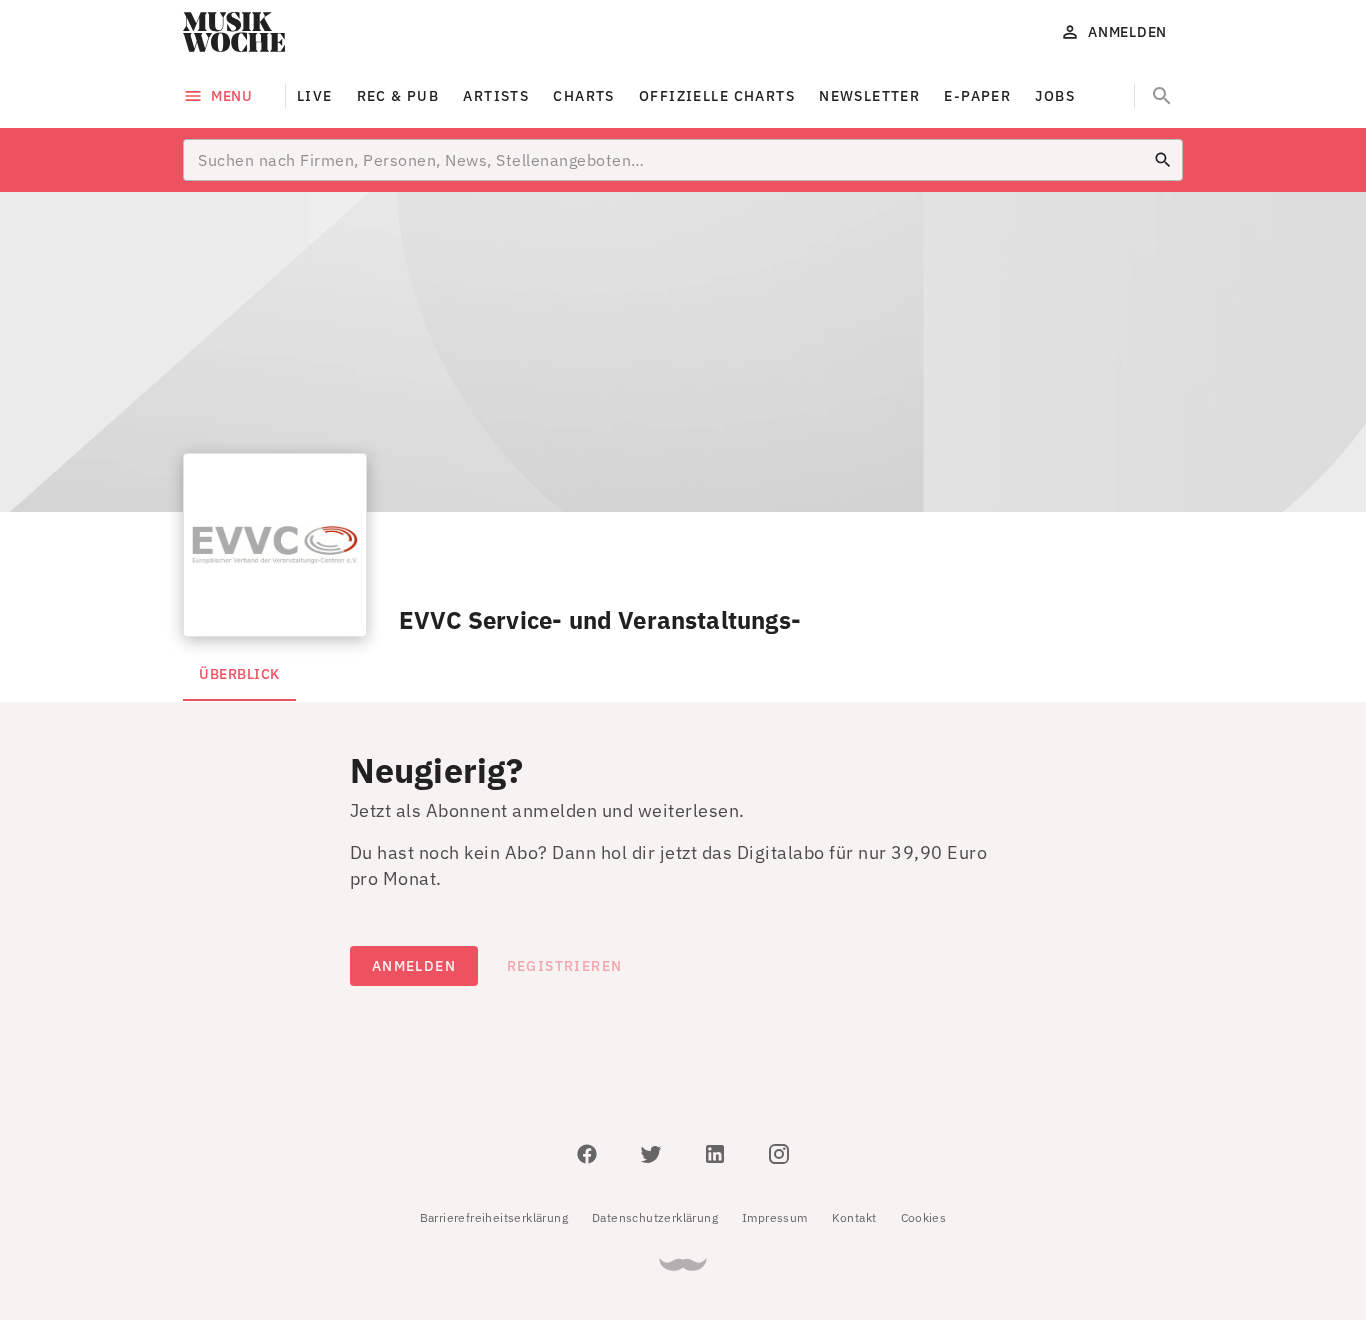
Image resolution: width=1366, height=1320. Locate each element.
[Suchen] (1163, 160)
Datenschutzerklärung (655, 1217)
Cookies (924, 1217)
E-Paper (977, 96)
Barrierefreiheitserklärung (494, 1217)
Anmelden (414, 966)
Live (315, 96)
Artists (496, 96)
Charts (584, 96)
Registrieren (565, 966)
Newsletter (869, 96)
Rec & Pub (398, 96)
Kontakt (854, 1217)
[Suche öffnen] (1162, 96)
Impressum (775, 1217)
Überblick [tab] (239, 674)
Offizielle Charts (717, 96)
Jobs (1055, 96)
